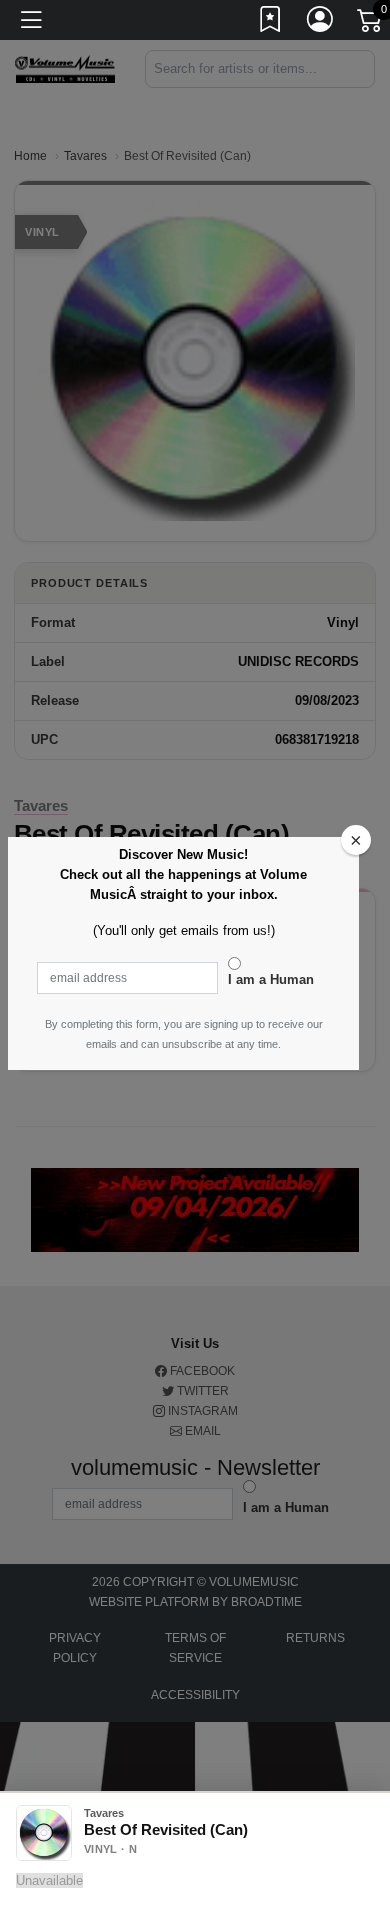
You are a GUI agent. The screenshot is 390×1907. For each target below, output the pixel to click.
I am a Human (271, 979)
